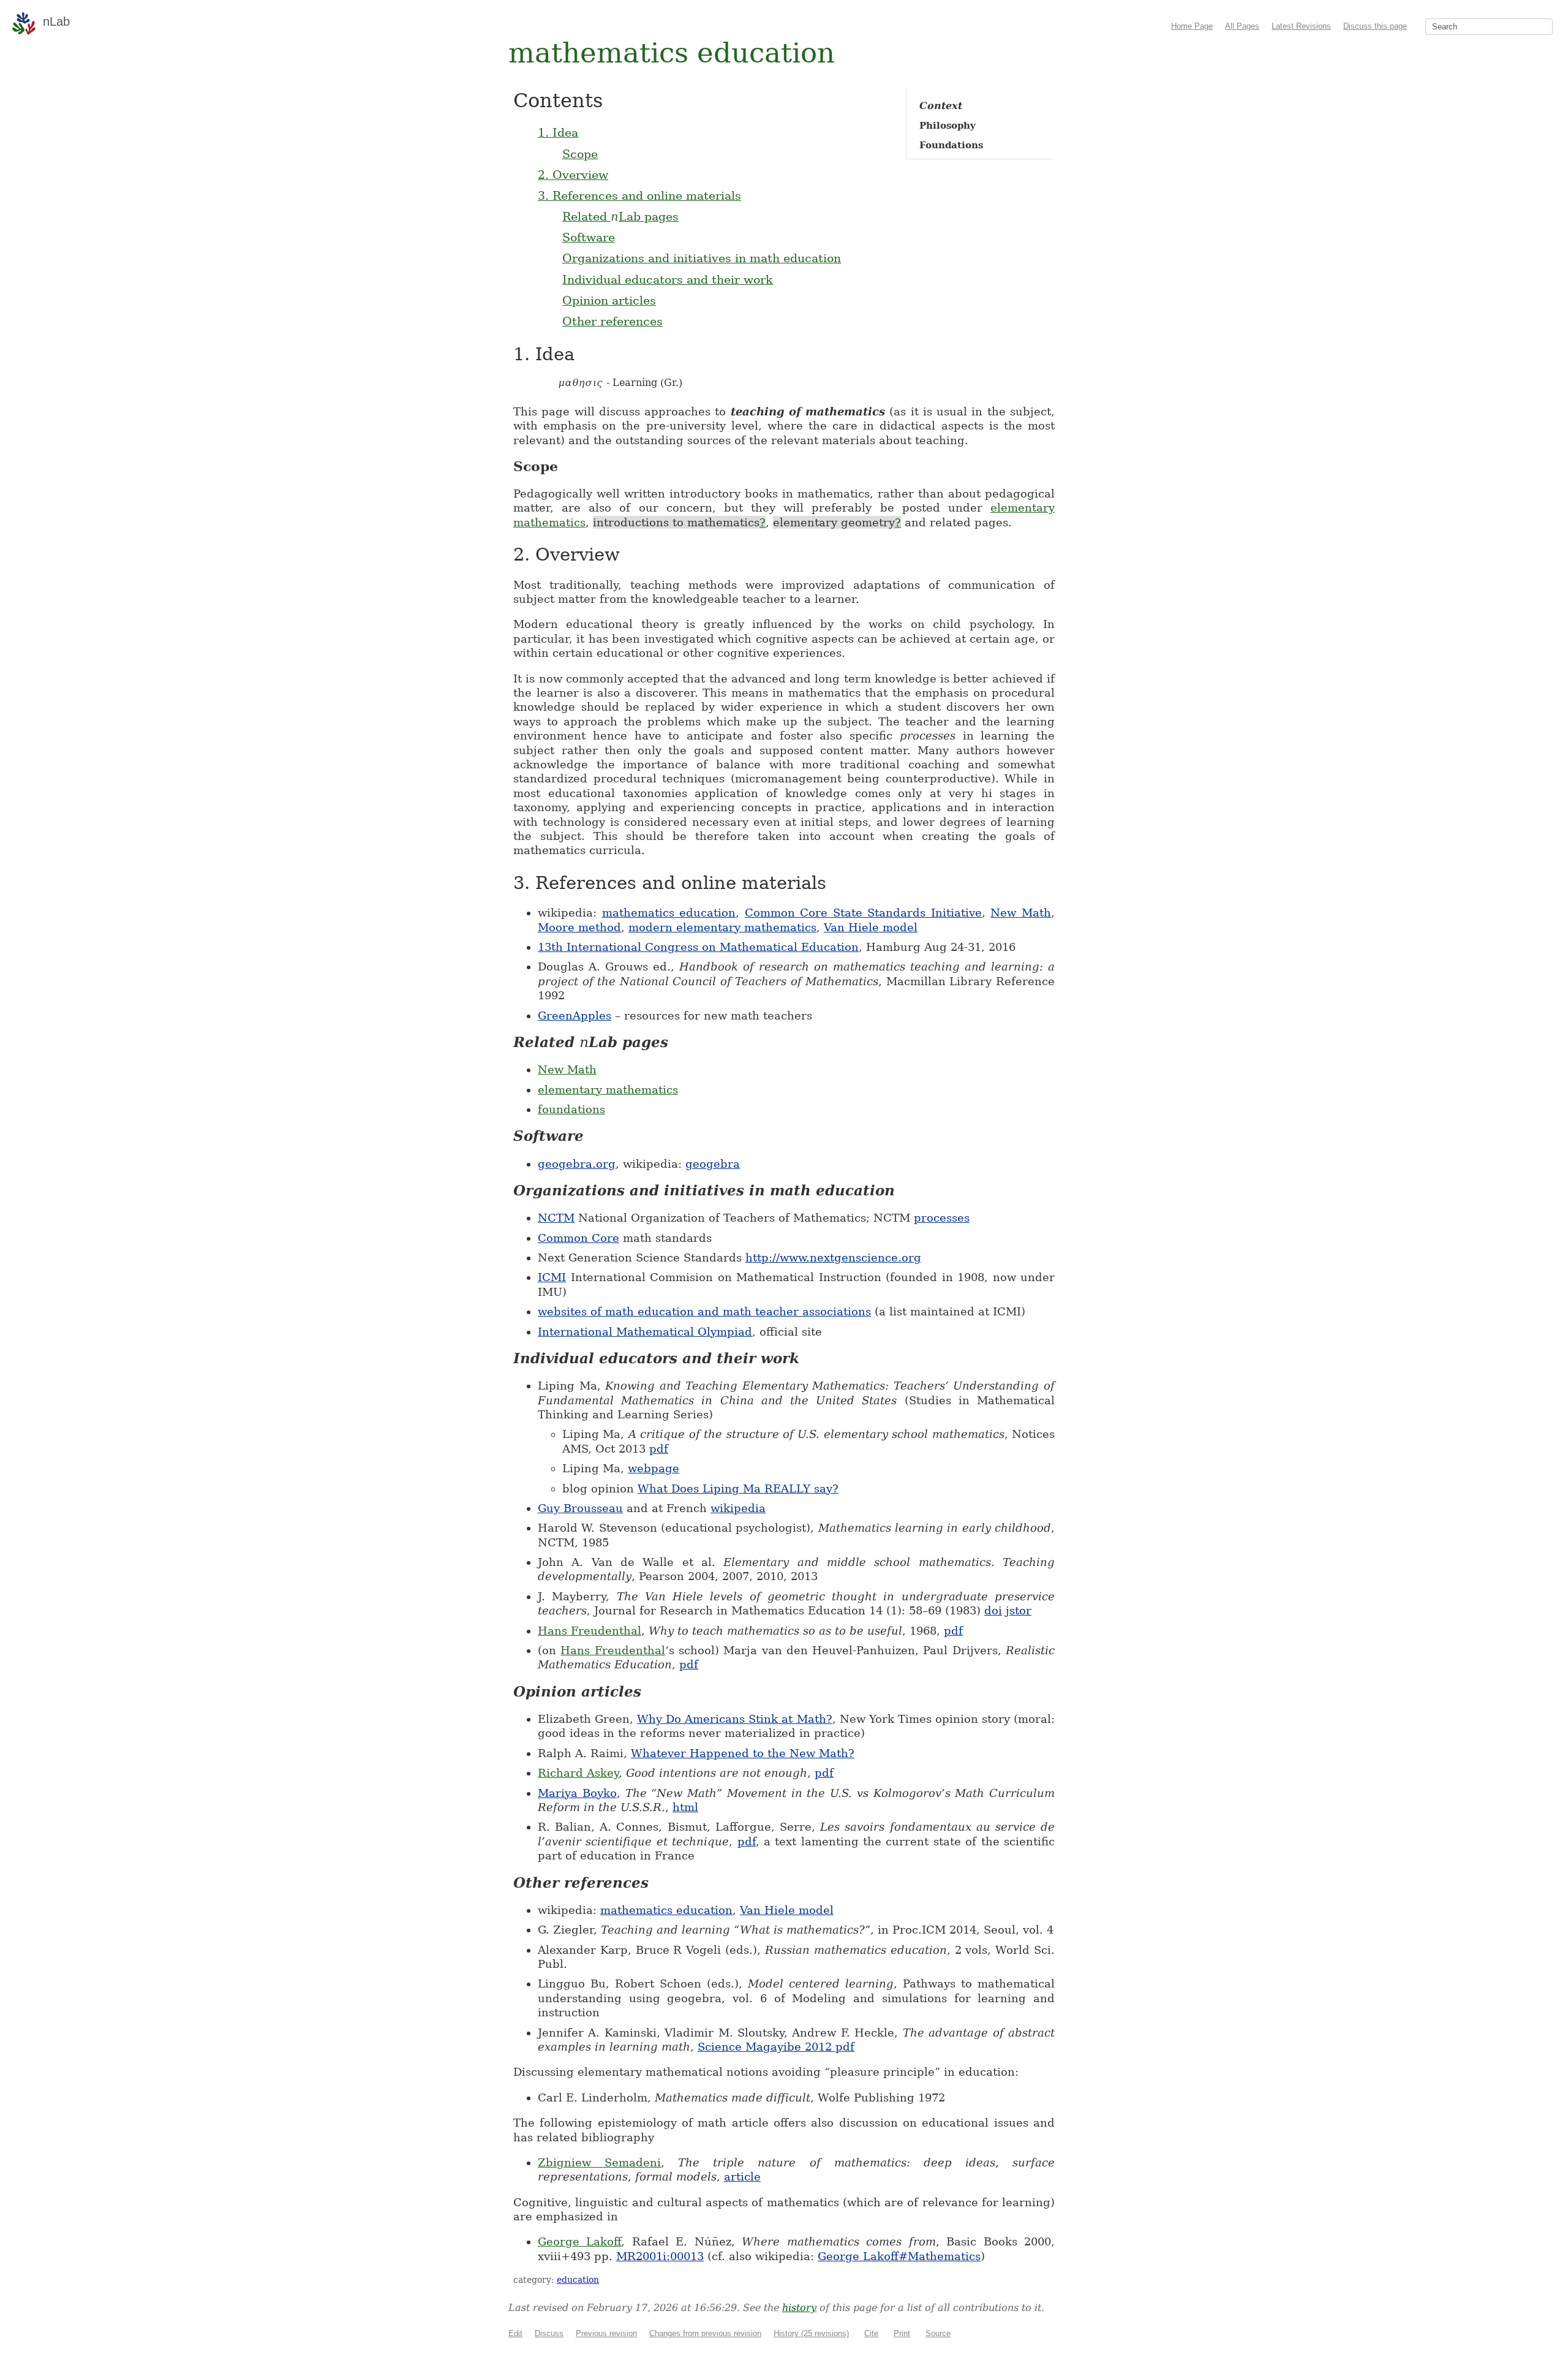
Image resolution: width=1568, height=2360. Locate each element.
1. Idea (558, 132)
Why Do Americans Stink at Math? (734, 1719)
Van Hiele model (871, 927)
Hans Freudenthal (590, 1631)
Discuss (549, 2333)
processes (942, 1218)
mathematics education (669, 913)
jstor (1019, 1610)
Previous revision (606, 2333)
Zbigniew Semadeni (599, 2162)
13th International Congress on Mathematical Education (698, 947)
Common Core (579, 1238)
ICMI (552, 1277)
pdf (659, 1449)
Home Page (1192, 26)
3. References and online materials (639, 195)
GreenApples (575, 1015)
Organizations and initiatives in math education (702, 258)
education (578, 2280)
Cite (871, 2333)
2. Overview (573, 175)
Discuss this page (1375, 26)
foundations (571, 1109)
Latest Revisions (1301, 26)
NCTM (556, 1218)
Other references (612, 321)
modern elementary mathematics (722, 927)
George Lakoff (579, 2241)
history (799, 2308)
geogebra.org (577, 1164)
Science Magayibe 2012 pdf (776, 2047)
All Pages (1242, 26)
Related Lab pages (620, 216)
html (685, 1807)
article (742, 2177)
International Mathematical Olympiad (645, 1332)
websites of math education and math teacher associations (704, 1311)
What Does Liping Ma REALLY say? (738, 1488)
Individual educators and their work (668, 279)
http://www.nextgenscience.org (833, 1258)
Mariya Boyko (577, 1793)
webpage (654, 1468)
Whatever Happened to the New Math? (743, 1753)
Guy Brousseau (580, 1508)
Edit (515, 2333)
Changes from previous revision (705, 2333)
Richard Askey (578, 1773)
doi (993, 1610)
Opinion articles (609, 300)
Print (902, 2333)
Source (938, 2333)
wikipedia (738, 1508)
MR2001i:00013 (660, 2256)
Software (589, 237)
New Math (1021, 913)
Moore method (579, 927)
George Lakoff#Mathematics (899, 2256)
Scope (580, 154)
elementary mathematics (608, 1090)
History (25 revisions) (811, 2333)
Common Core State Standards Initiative (863, 913)
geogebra (713, 1164)
